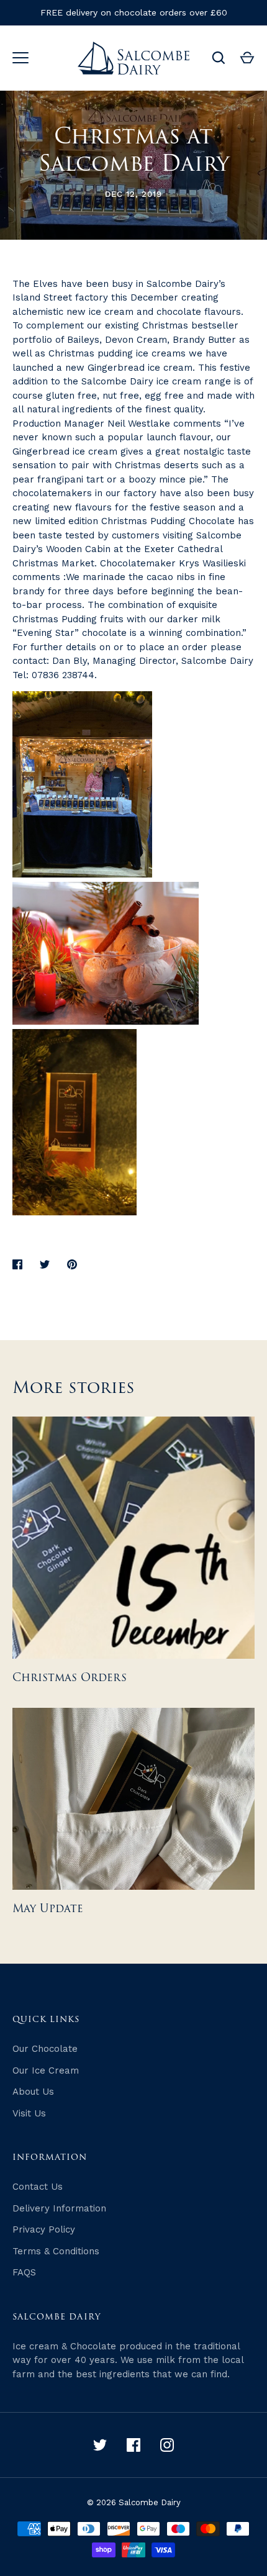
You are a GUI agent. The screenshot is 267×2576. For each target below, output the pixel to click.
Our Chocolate (45, 2049)
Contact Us (38, 2187)
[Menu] (20, 58)
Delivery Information (59, 2208)
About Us (33, 2092)
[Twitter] (100, 2445)
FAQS (24, 2272)
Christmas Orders (70, 1678)
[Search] (219, 58)
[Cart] (247, 58)
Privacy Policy (44, 2229)
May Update (48, 1909)
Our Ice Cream (46, 2070)
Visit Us (29, 2113)
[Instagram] (167, 2445)
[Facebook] (133, 2445)
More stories (74, 1388)
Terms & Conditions (56, 2251)
